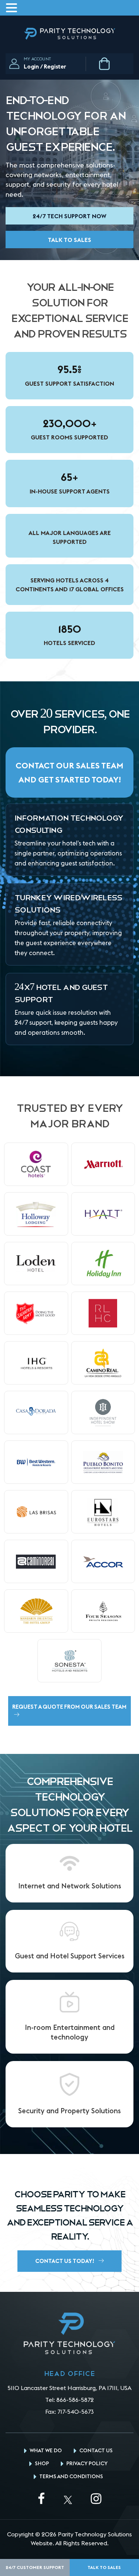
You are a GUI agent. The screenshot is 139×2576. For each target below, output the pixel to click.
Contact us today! (65, 2261)
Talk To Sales (69, 240)
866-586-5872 (75, 2400)
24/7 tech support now (69, 216)
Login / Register (45, 66)
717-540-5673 (76, 2412)
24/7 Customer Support (35, 2567)
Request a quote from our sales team (69, 1707)
